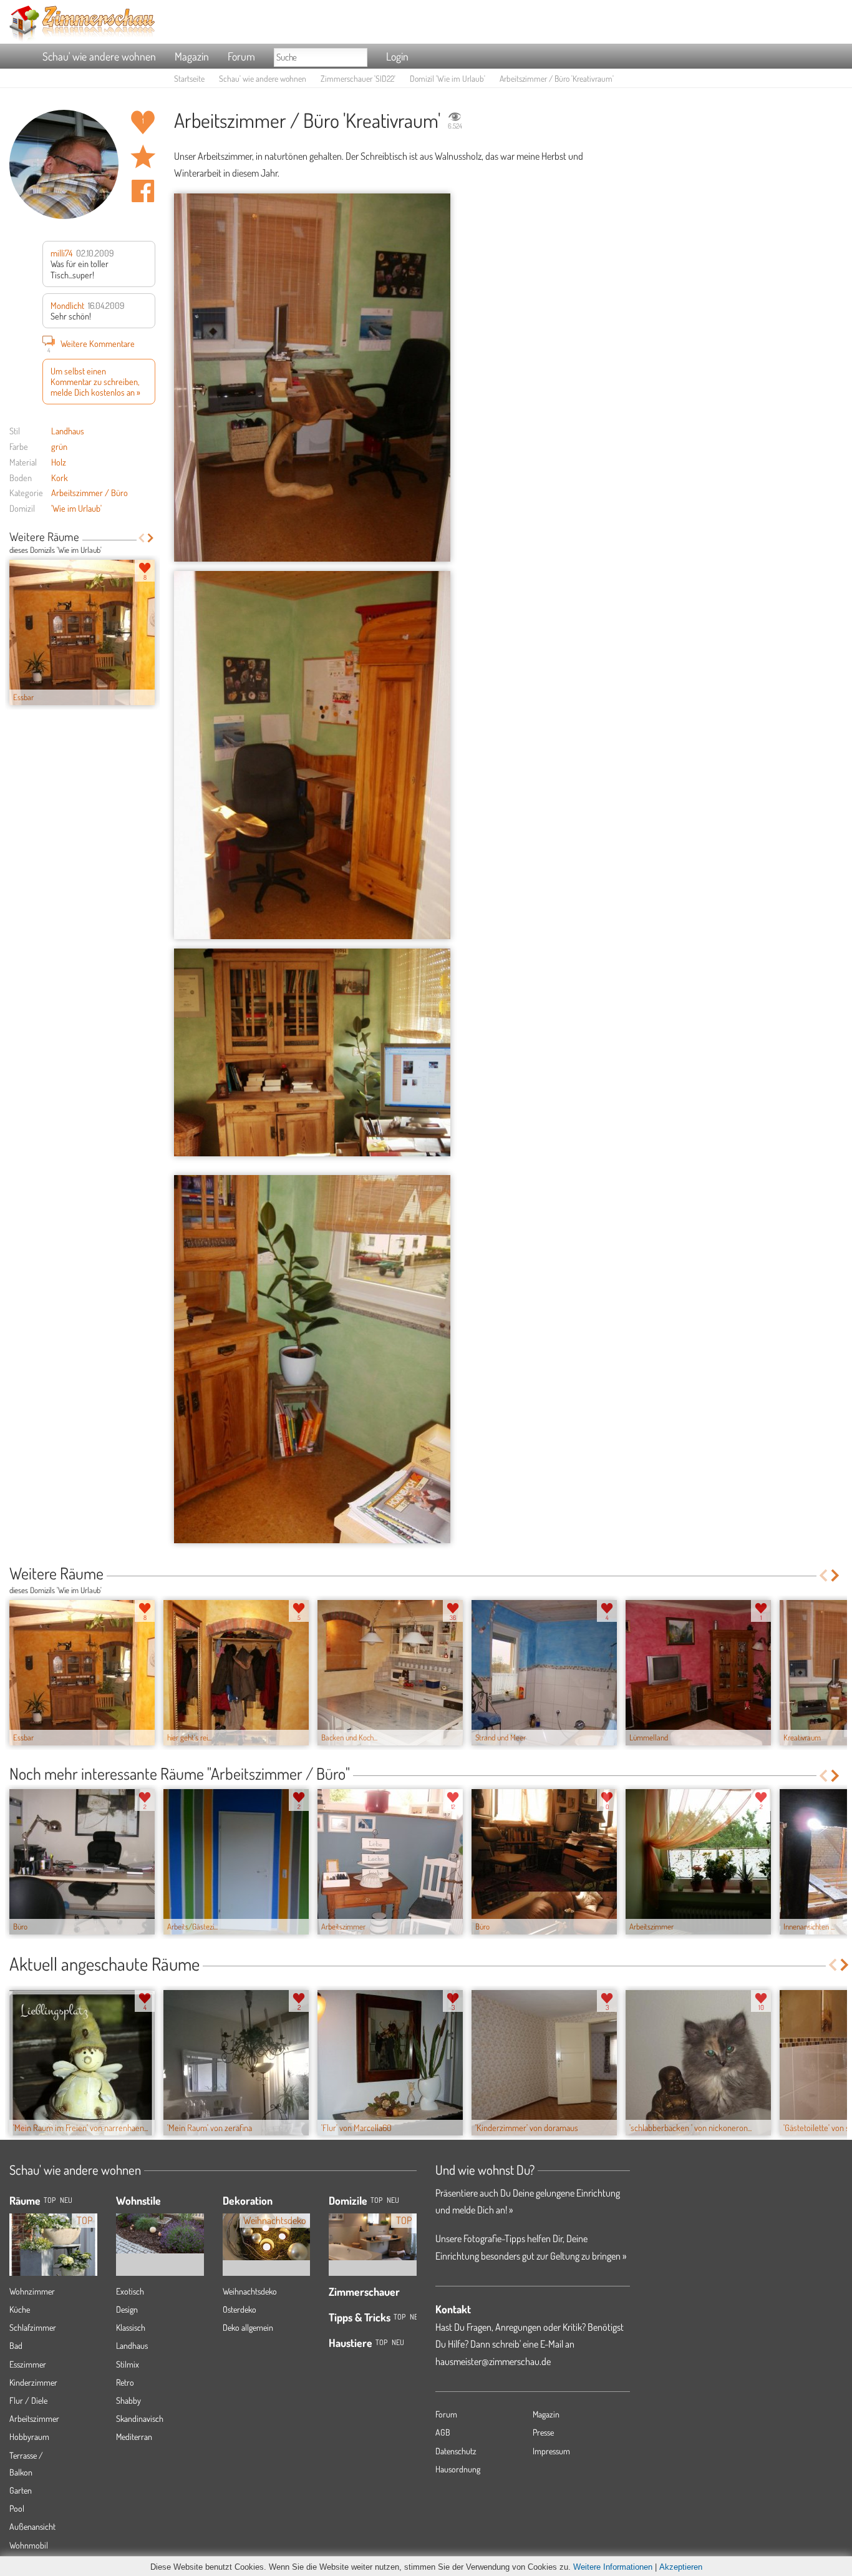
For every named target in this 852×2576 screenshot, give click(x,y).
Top (376, 2200)
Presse (543, 2432)
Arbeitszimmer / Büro (90, 492)
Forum (241, 56)
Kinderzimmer (33, 2382)
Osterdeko (240, 2309)
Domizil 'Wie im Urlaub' (448, 78)
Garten (21, 2490)
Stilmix (128, 2364)
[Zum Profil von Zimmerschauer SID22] (64, 164)
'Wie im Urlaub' (76, 508)
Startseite (189, 78)
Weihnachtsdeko (250, 2291)
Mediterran (134, 2437)
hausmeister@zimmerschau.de (493, 2361)
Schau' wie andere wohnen (99, 56)
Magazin (192, 56)
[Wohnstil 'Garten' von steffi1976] (160, 2224)
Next (151, 538)
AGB (443, 2432)
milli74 (61, 253)
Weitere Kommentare (91, 345)
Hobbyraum (29, 2437)
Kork (60, 477)
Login (397, 56)
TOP (50, 2200)
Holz (59, 462)
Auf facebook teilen (143, 191)
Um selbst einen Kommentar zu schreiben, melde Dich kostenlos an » (95, 382)
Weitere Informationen (613, 2567)
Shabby (128, 2400)
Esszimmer (28, 2364)
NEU (66, 2200)
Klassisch (131, 2327)
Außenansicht (32, 2526)
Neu (393, 2200)
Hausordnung (458, 2469)
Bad (16, 2345)
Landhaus (68, 431)
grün (59, 446)
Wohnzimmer (32, 2291)
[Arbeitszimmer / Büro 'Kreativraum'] (312, 378)
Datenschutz (456, 2451)
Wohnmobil (29, 2545)
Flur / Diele (28, 2400)
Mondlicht (67, 305)
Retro (125, 2382)
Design (127, 2309)
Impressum (551, 2451)
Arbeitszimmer (34, 2418)
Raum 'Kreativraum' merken (143, 157)
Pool (17, 2508)
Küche (20, 2309)
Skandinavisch (140, 2418)
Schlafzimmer (33, 2327)
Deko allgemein (248, 2327)
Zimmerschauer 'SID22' (358, 78)
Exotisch (130, 2291)
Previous (141, 538)
